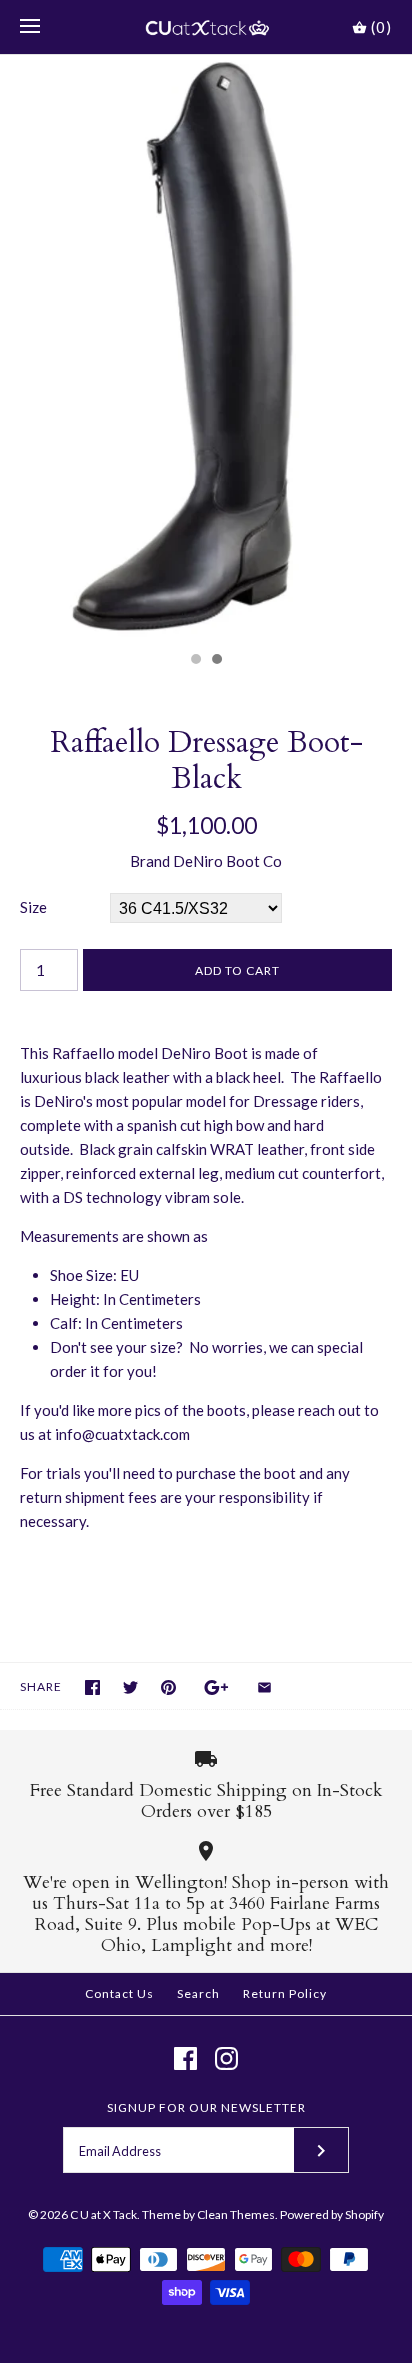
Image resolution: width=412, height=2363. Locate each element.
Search (198, 1993)
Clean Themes (236, 2214)
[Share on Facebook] (92, 1687)
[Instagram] (226, 2058)
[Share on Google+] (216, 1687)
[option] (206, 348)
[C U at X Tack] (206, 27)
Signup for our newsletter (206, 2107)
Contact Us (119, 1993)
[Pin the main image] (168, 1687)
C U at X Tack (103, 2214)
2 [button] (216, 661)
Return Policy (285, 1993)
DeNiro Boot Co (227, 861)
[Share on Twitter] (130, 1687)
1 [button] (195, 661)
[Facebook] (185, 2058)
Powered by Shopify (332, 2214)
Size (33, 907)
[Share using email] (264, 1687)
